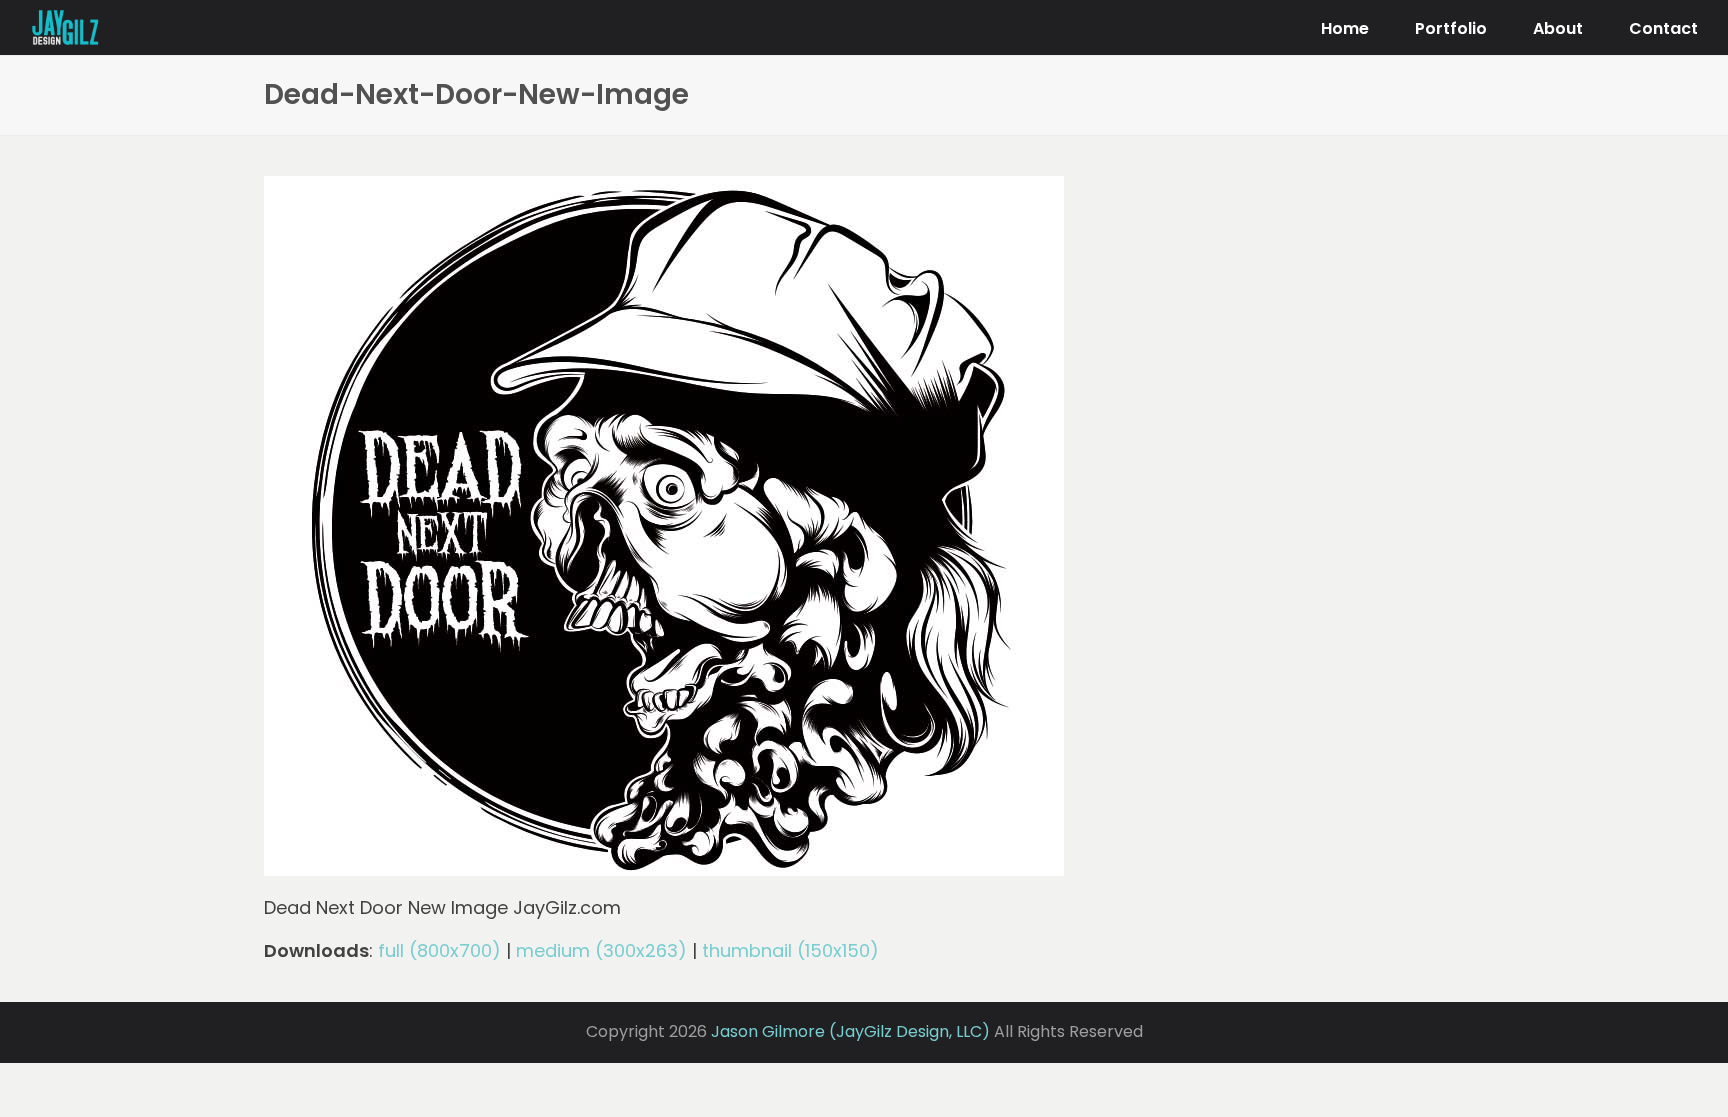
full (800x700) (439, 950)
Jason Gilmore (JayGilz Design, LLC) (850, 1031)
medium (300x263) (601, 950)
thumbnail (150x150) (790, 950)
